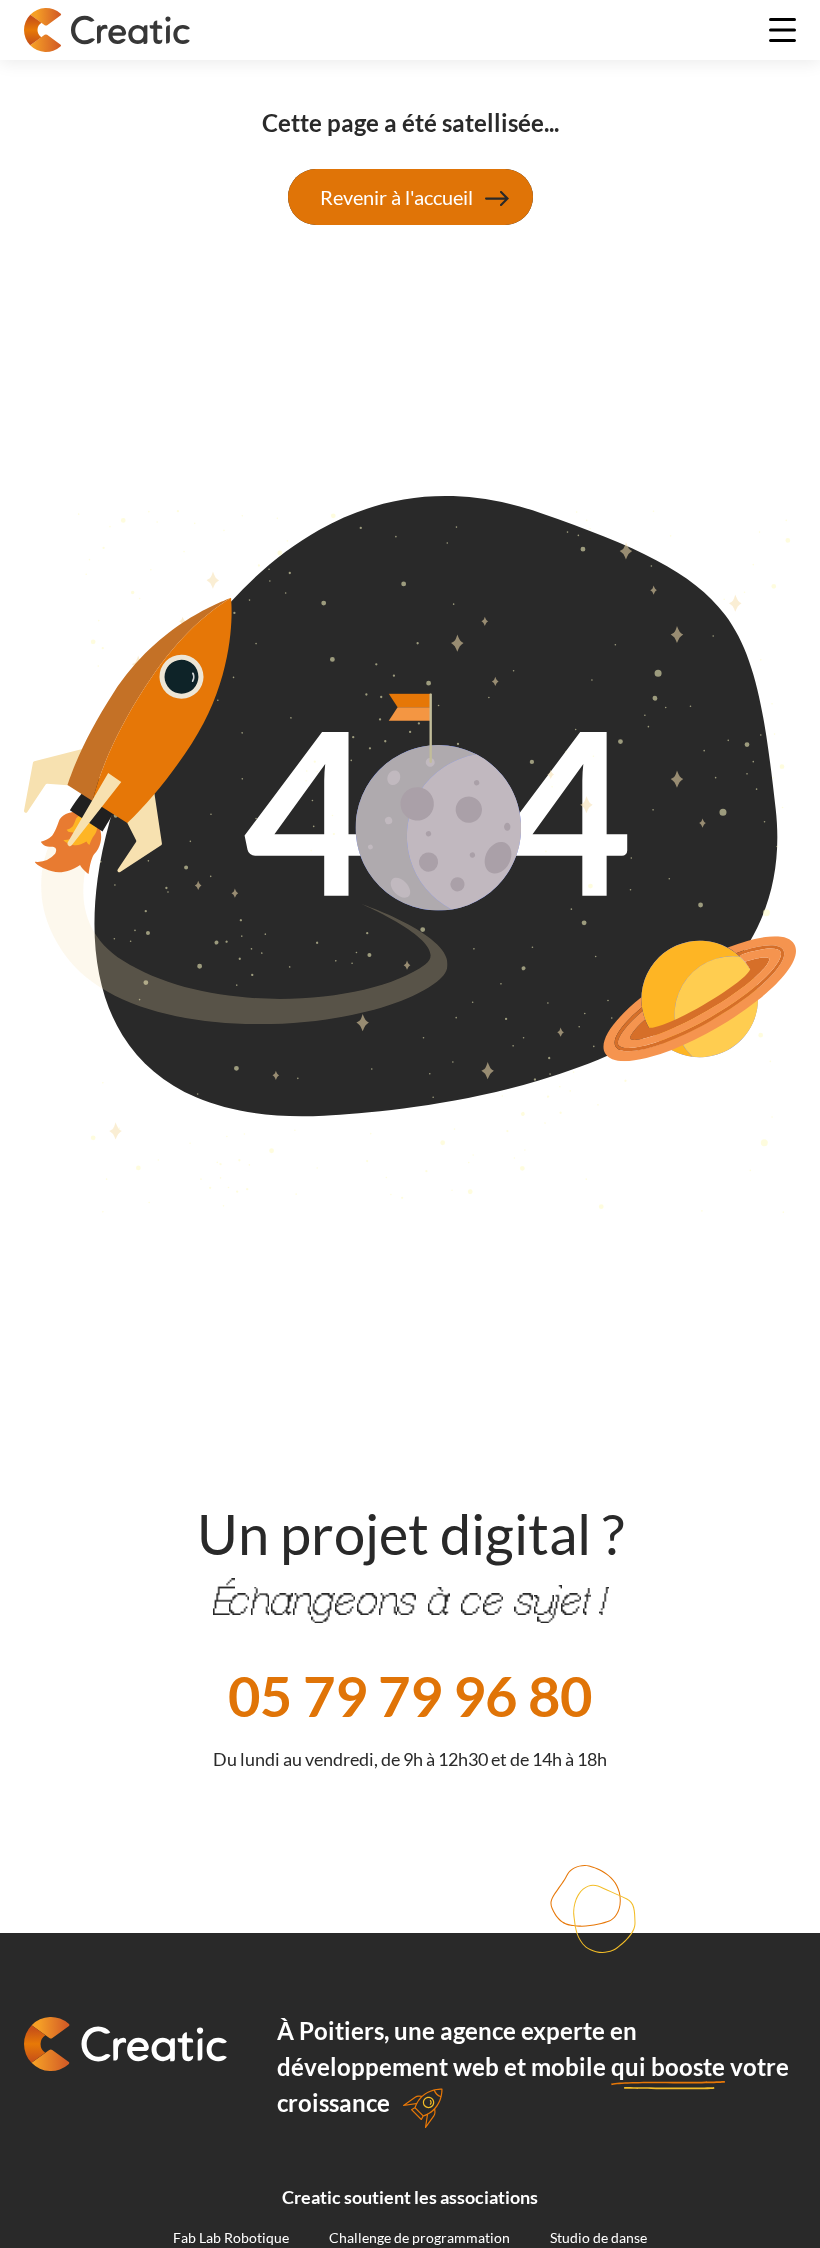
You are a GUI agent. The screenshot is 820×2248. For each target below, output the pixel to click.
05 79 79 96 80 (410, 1695)
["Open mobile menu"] (782, 30)
